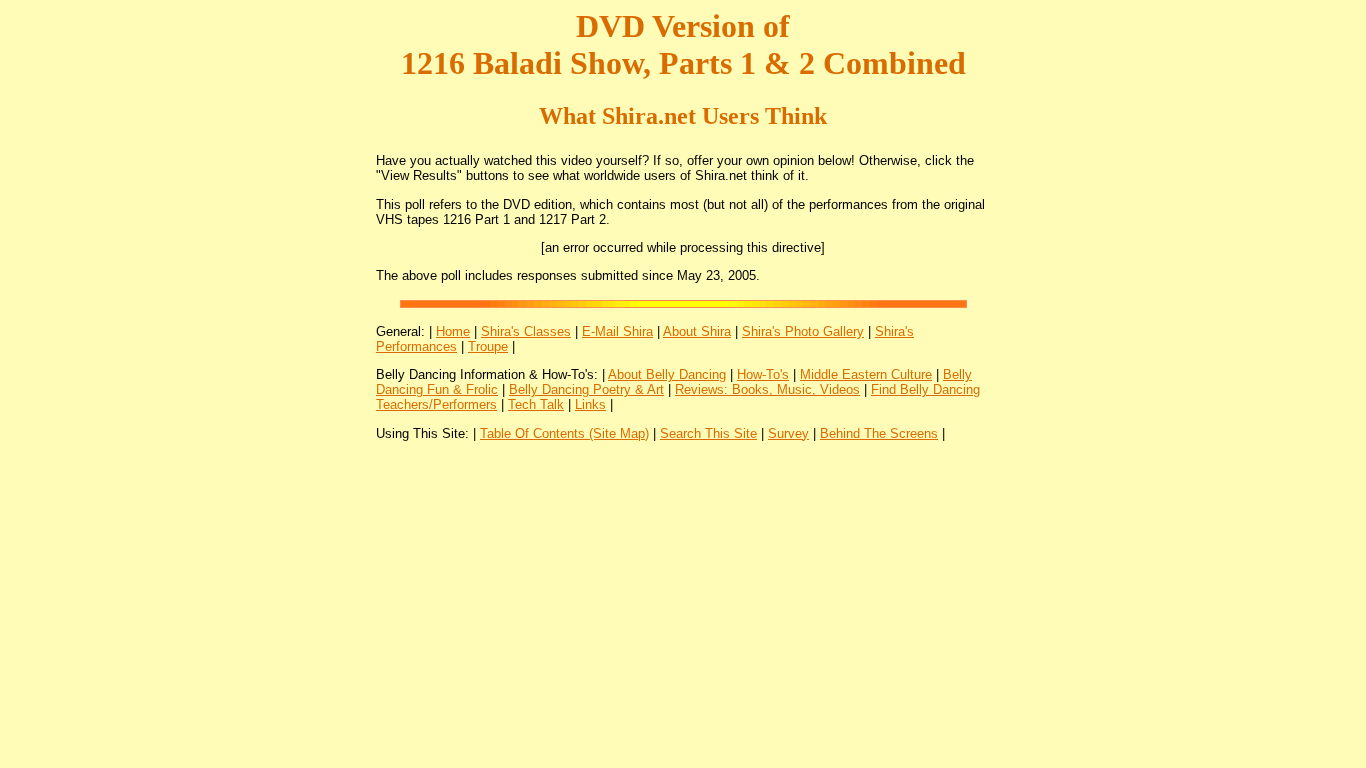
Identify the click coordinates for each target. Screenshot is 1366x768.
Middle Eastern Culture (866, 374)
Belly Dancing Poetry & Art (586, 389)
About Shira (697, 331)
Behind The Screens (879, 433)
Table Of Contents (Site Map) (564, 433)
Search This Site (708, 433)
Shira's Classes (526, 331)
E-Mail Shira (617, 331)
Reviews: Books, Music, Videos (767, 389)
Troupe (488, 346)
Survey (788, 433)
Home (453, 331)
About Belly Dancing (667, 374)
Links (590, 404)
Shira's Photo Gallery (803, 331)
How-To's (763, 374)
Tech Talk (536, 404)
